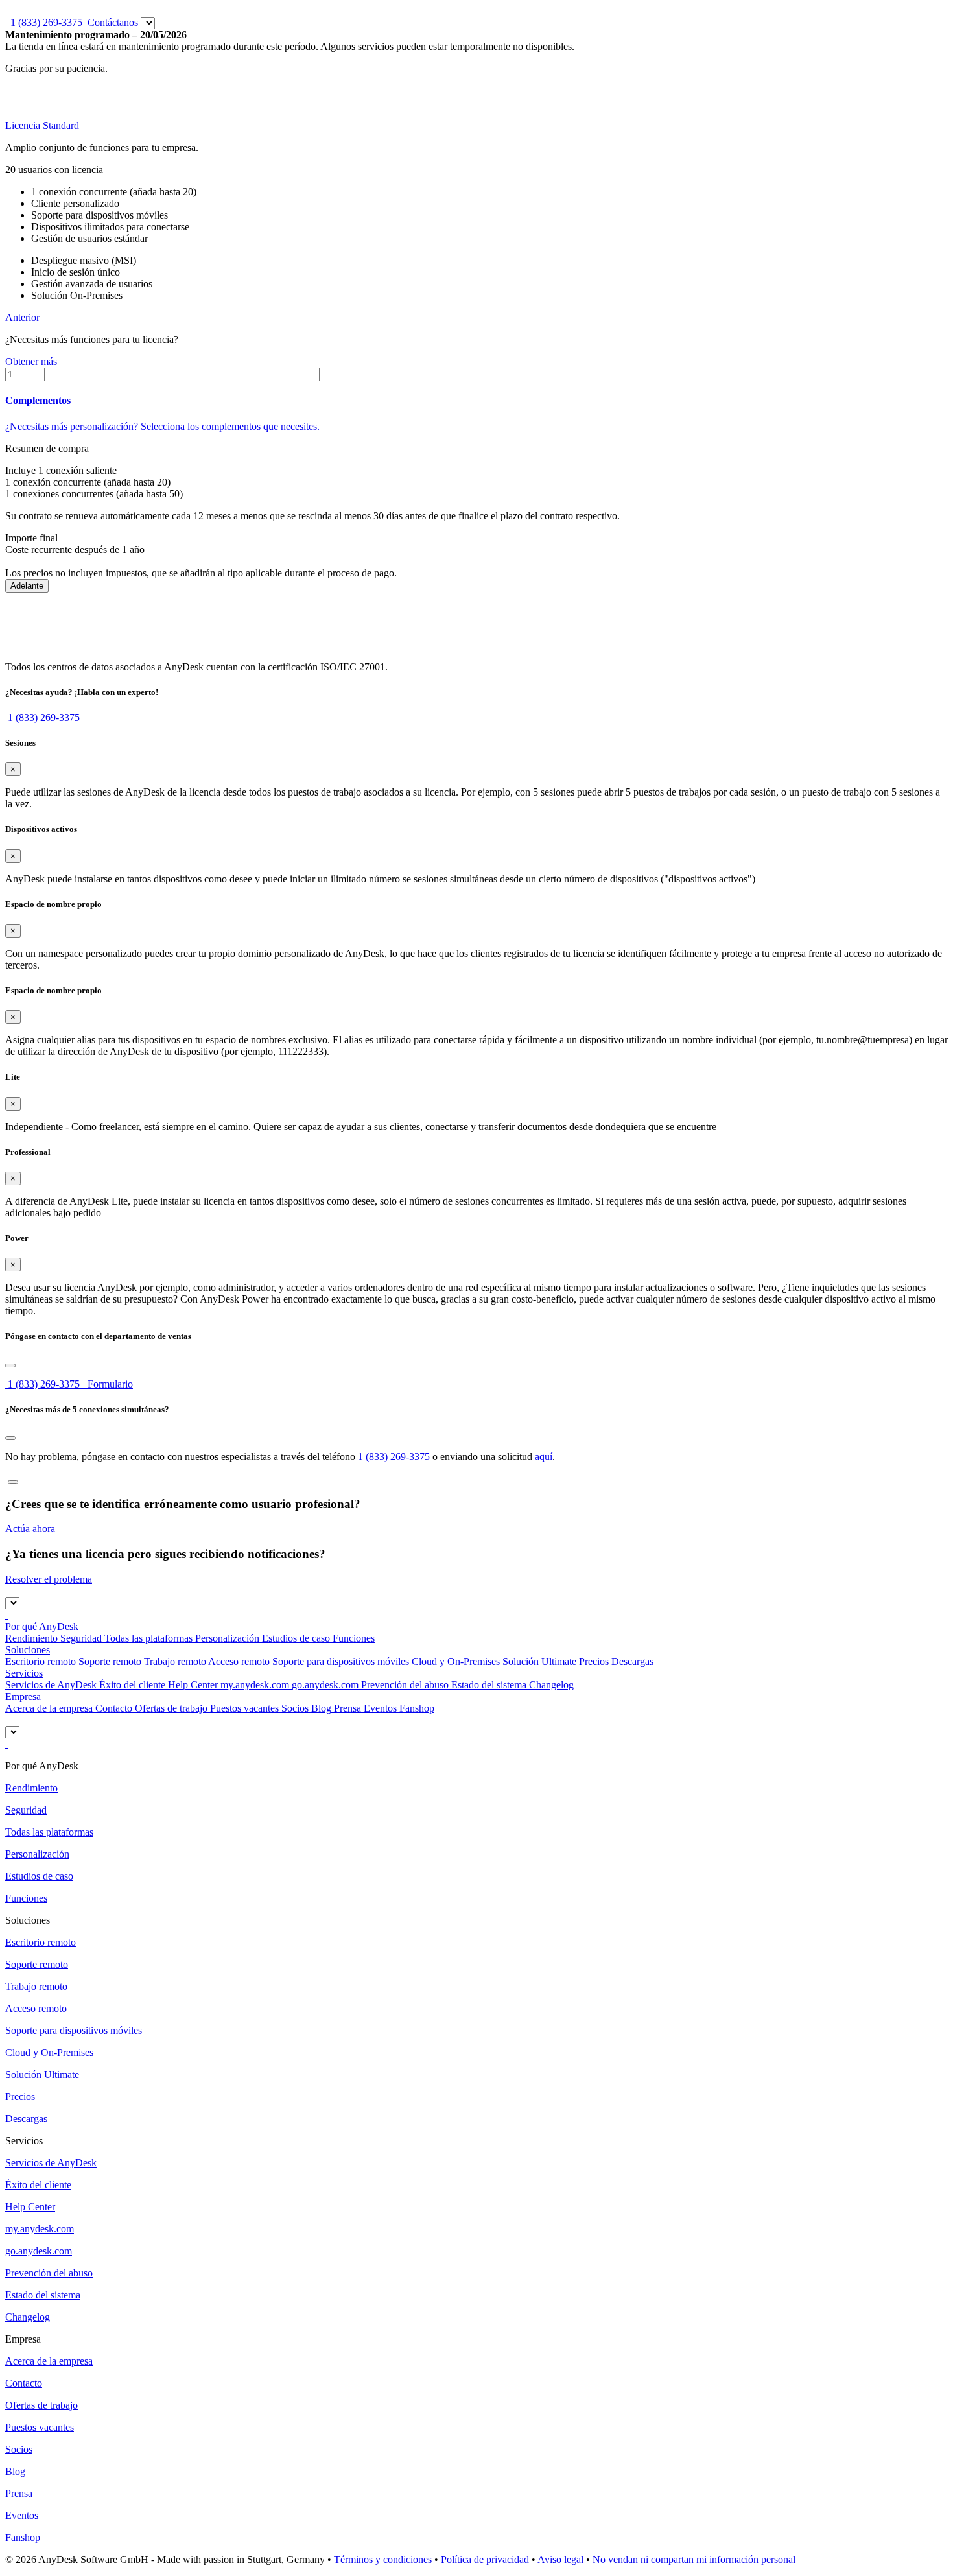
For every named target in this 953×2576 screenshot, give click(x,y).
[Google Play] (6, 1615)
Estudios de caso (295, 1638)
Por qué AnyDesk (42, 1626)
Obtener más (31, 361)
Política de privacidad (485, 2559)
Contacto (112, 1708)
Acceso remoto (238, 1661)
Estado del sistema (488, 1685)
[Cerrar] (10, 1365)
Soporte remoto (109, 1661)
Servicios (24, 1673)
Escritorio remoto (41, 1661)
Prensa (346, 1708)
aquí (544, 1457)
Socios (294, 1708)
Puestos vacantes (243, 1708)
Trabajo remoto (174, 1661)
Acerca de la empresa (49, 1708)
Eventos (379, 1708)
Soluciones (28, 1650)
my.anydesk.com (255, 1685)
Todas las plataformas (147, 1638)
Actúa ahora (30, 1529)
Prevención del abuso (405, 1685)
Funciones (352, 1638)
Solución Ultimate (538, 1661)
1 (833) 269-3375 (42, 1384)
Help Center (192, 1685)
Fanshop (416, 1708)
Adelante (27, 586)
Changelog (551, 1685)
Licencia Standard (42, 125)
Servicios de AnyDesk (51, 1685)
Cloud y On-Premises (454, 1661)
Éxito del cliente (131, 1685)
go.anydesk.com (325, 1685)
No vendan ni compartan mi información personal (694, 2559)
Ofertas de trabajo (170, 1708)
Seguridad (80, 1638)
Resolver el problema (49, 1579)
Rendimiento (31, 1638)
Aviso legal (560, 2559)
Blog (320, 1708)
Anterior (22, 317)
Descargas (631, 1661)
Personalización (226, 1638)
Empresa (23, 1696)
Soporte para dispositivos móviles (339, 1661)
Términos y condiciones (383, 2559)
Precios (593, 1661)
